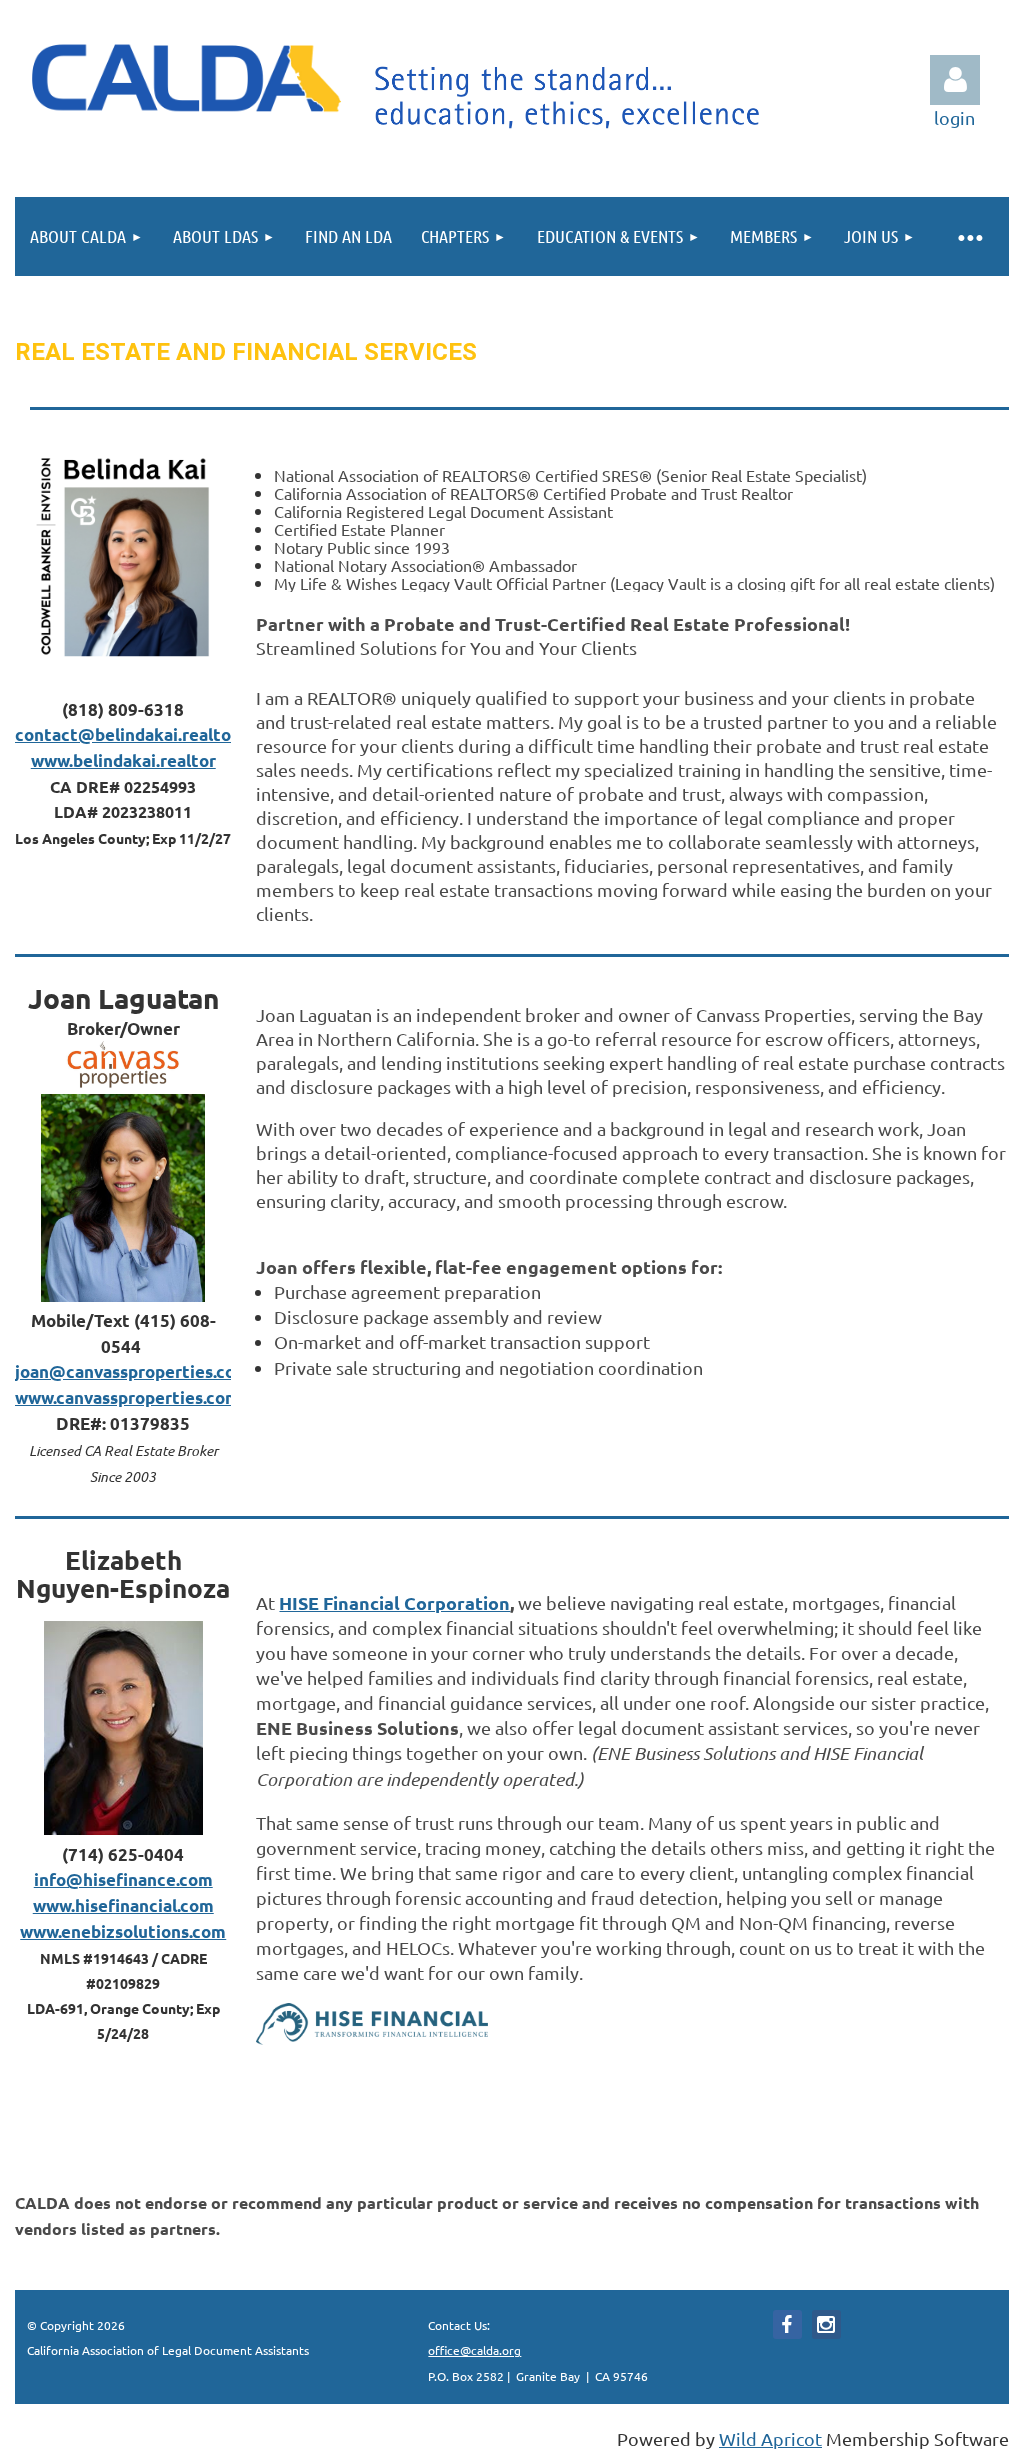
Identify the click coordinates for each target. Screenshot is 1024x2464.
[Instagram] (826, 2324)
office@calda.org (474, 2350)
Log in (955, 80)
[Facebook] (787, 2324)
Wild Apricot (770, 2438)
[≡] (969, 236)
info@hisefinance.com (123, 1879)
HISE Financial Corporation (394, 1602)
